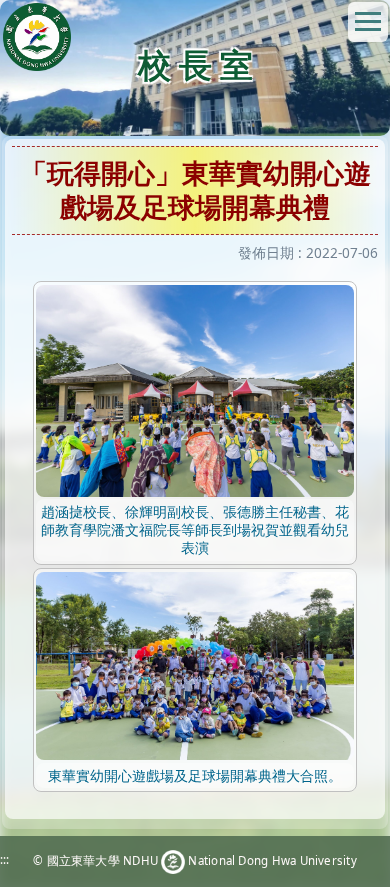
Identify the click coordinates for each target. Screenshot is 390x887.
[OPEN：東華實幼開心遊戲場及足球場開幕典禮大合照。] (195, 664)
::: (5, 859)
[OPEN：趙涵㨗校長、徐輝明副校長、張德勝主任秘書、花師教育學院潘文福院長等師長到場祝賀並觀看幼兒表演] (195, 389)
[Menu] (368, 22)
